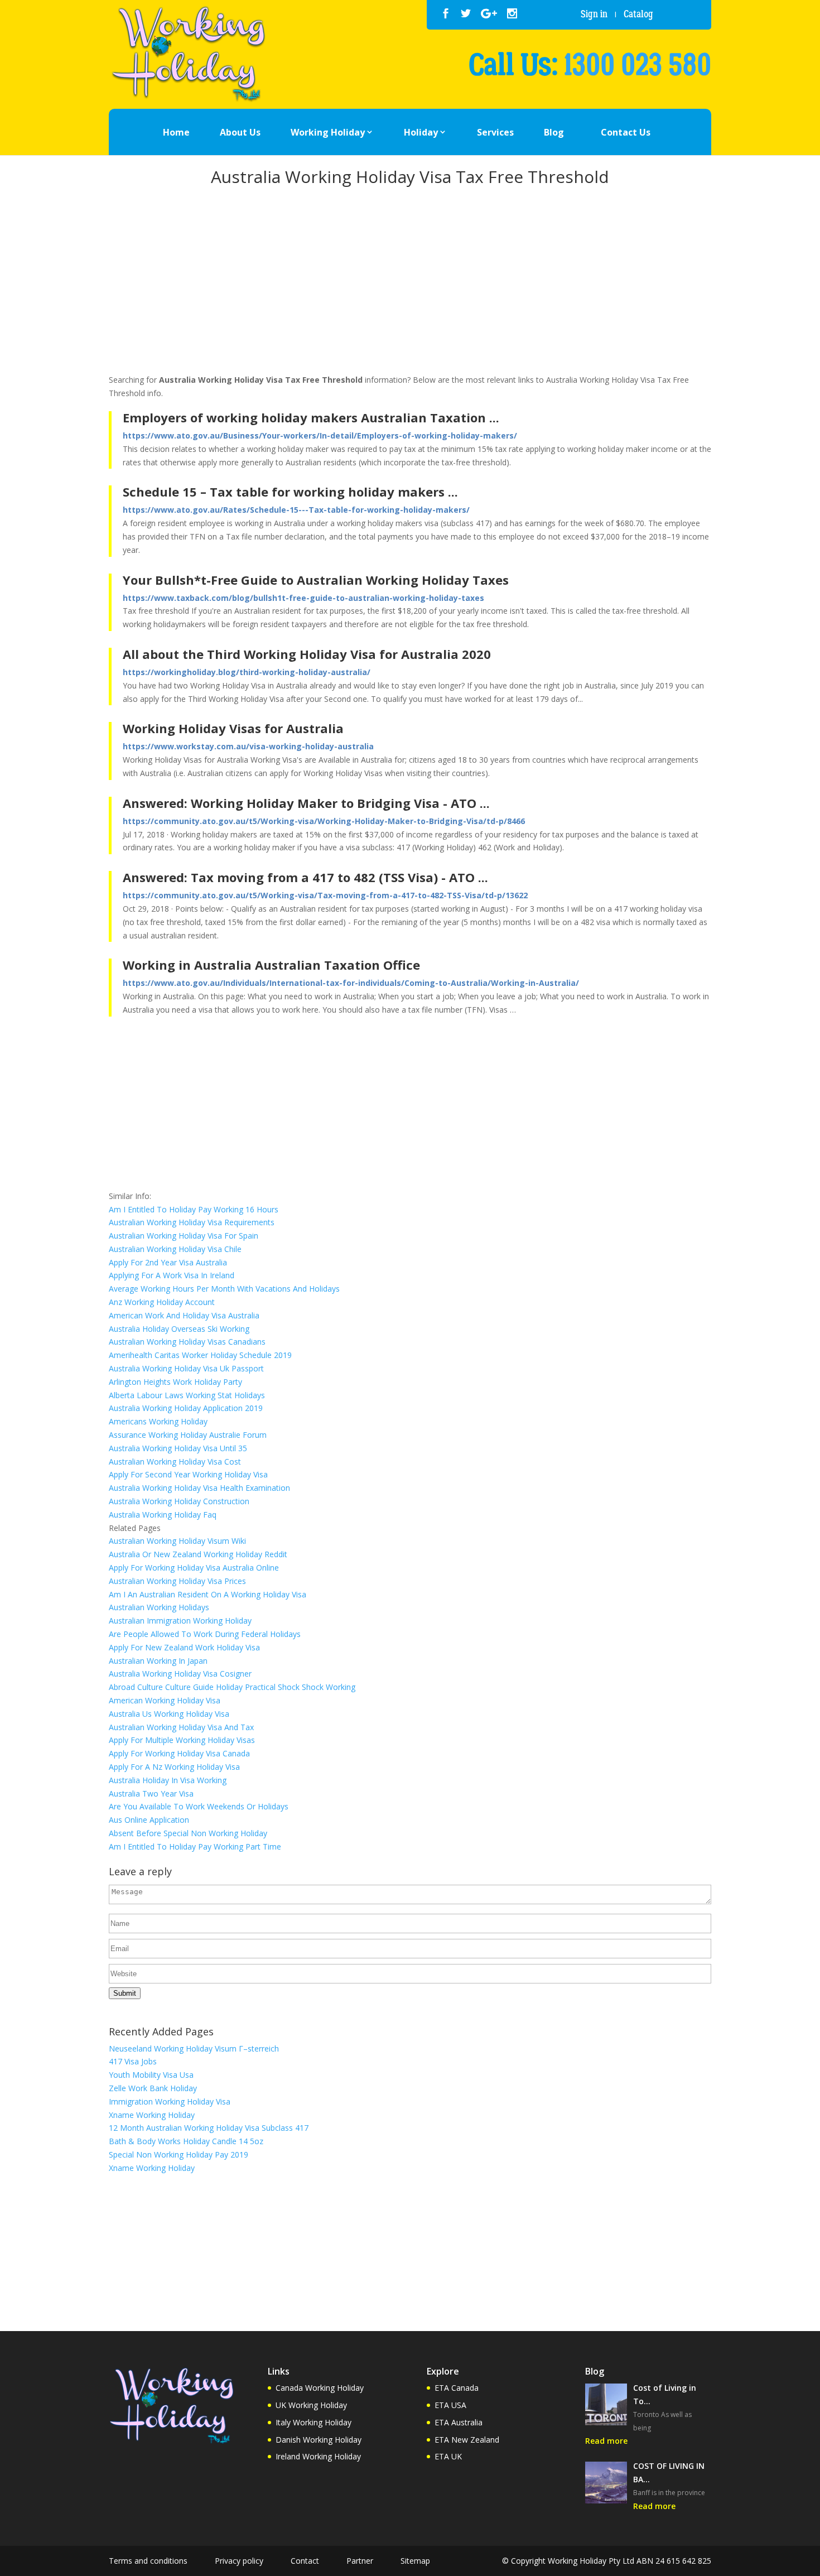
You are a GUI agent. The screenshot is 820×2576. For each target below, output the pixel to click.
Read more (606, 2441)
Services (495, 132)
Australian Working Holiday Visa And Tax (181, 1727)
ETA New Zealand (467, 2440)
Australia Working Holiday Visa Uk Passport (186, 1368)
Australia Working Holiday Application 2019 (186, 1408)
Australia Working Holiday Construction (179, 1501)
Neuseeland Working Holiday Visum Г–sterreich (194, 2048)
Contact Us (626, 132)
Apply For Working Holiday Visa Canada (179, 1753)
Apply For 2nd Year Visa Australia (168, 1262)
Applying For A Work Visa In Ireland (172, 1275)
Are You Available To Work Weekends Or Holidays (199, 1806)
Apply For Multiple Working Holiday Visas (182, 1740)
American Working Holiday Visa (165, 1700)
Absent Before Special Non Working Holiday (188, 1833)
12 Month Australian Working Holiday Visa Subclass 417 (209, 2128)
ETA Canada (457, 2388)
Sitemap (415, 2561)
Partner (360, 2561)
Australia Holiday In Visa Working (168, 1780)
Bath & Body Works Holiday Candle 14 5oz (186, 2141)
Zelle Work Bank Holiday (153, 2088)
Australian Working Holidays (159, 1607)
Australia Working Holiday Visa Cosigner (180, 1674)
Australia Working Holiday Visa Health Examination (199, 1488)
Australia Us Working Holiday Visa (169, 1714)
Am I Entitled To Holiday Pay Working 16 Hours (194, 1209)
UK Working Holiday (311, 2405)
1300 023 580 (638, 65)
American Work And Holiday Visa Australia (184, 1315)
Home (176, 132)
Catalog (638, 14)
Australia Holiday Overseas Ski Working (179, 1329)
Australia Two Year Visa (151, 1793)
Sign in (594, 14)
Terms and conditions (148, 2561)
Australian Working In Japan (158, 1661)
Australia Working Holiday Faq (163, 1515)
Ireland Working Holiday (318, 2456)
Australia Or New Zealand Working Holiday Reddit (198, 1554)
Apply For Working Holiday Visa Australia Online (194, 1568)
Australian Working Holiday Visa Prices (177, 1581)
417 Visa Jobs (133, 2061)
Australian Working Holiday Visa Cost (175, 1462)
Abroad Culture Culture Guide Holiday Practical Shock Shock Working (232, 1687)
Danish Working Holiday (319, 2440)
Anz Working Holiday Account (162, 1302)
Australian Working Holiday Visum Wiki (177, 1541)
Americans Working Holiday (158, 1421)
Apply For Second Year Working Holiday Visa (188, 1474)
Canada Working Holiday (320, 2388)
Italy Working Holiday (313, 2422)
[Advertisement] (410, 282)
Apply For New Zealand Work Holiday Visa (184, 1647)
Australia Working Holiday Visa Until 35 (178, 1448)
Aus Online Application (149, 1820)
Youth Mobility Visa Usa (151, 2075)
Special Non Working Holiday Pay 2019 (179, 2154)
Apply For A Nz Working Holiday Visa (174, 1767)
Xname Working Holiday (152, 2115)
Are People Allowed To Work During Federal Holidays (205, 1634)
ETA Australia (459, 2422)
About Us (240, 132)
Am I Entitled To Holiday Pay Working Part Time (195, 1846)
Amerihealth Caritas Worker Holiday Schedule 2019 (200, 1355)
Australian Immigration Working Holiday (180, 1621)
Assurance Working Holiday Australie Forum (188, 1435)
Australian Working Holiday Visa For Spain (184, 1236)
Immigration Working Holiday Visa (170, 2101)
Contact (305, 2561)
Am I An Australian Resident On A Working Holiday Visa (208, 1594)
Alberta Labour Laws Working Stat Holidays (187, 1395)
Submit (125, 1993)
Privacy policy (239, 2561)
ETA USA (450, 2405)
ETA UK (448, 2456)
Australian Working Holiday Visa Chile (175, 1249)
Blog (554, 132)
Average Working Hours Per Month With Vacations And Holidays (224, 1289)
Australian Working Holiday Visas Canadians (187, 1342)
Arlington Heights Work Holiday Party (175, 1382)
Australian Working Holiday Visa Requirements (192, 1222)
